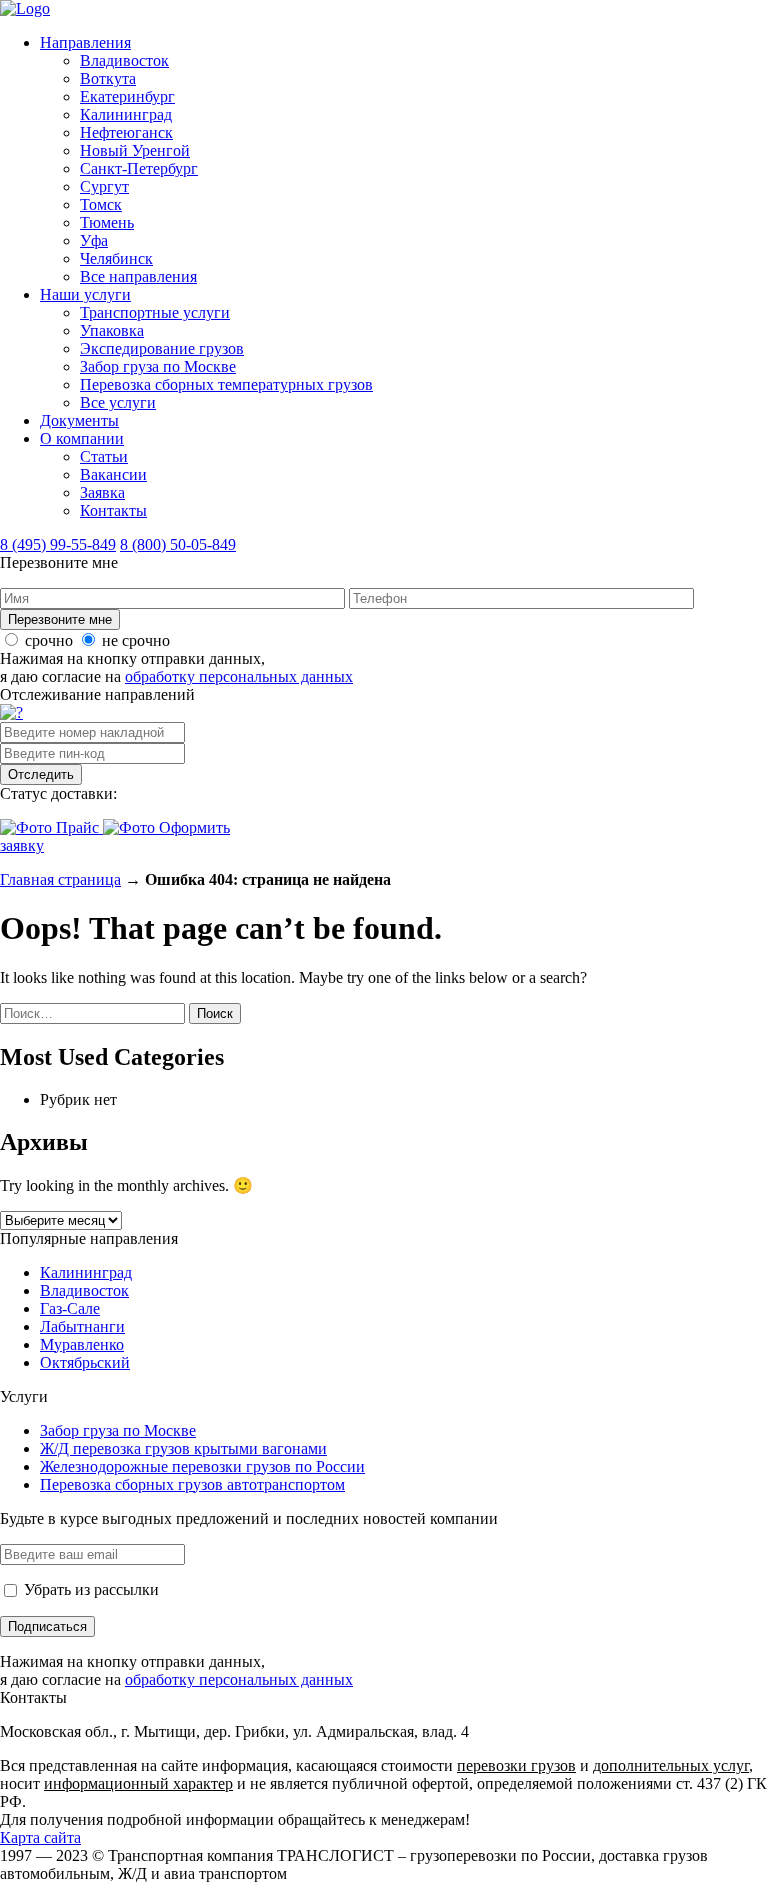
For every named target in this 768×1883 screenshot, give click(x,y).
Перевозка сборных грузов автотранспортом (192, 1484)
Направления (85, 42)
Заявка (102, 492)
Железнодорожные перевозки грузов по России (202, 1466)
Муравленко (82, 1344)
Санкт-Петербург (139, 168)
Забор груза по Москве (158, 366)
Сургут (104, 186)
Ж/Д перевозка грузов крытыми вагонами (183, 1448)
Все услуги (118, 402)
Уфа (94, 240)
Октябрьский (85, 1362)
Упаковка (112, 330)
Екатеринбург (127, 96)
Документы (79, 420)
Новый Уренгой (135, 150)
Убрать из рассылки (89, 1589)
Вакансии (113, 474)
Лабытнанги (82, 1326)
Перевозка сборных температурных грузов (226, 384)
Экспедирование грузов (162, 348)
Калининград (126, 114)
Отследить (41, 774)
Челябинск (116, 258)
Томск (101, 204)
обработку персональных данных (239, 676)
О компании (82, 438)
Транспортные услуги (155, 312)
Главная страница (60, 879)
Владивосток (124, 60)
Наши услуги (85, 294)
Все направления (138, 276)
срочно (49, 640)
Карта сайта (40, 1837)
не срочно (136, 640)
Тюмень (107, 222)
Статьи (104, 456)
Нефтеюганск (126, 132)
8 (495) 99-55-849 (58, 544)
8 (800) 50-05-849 (178, 544)
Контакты (113, 510)
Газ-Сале (70, 1308)
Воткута (108, 78)
